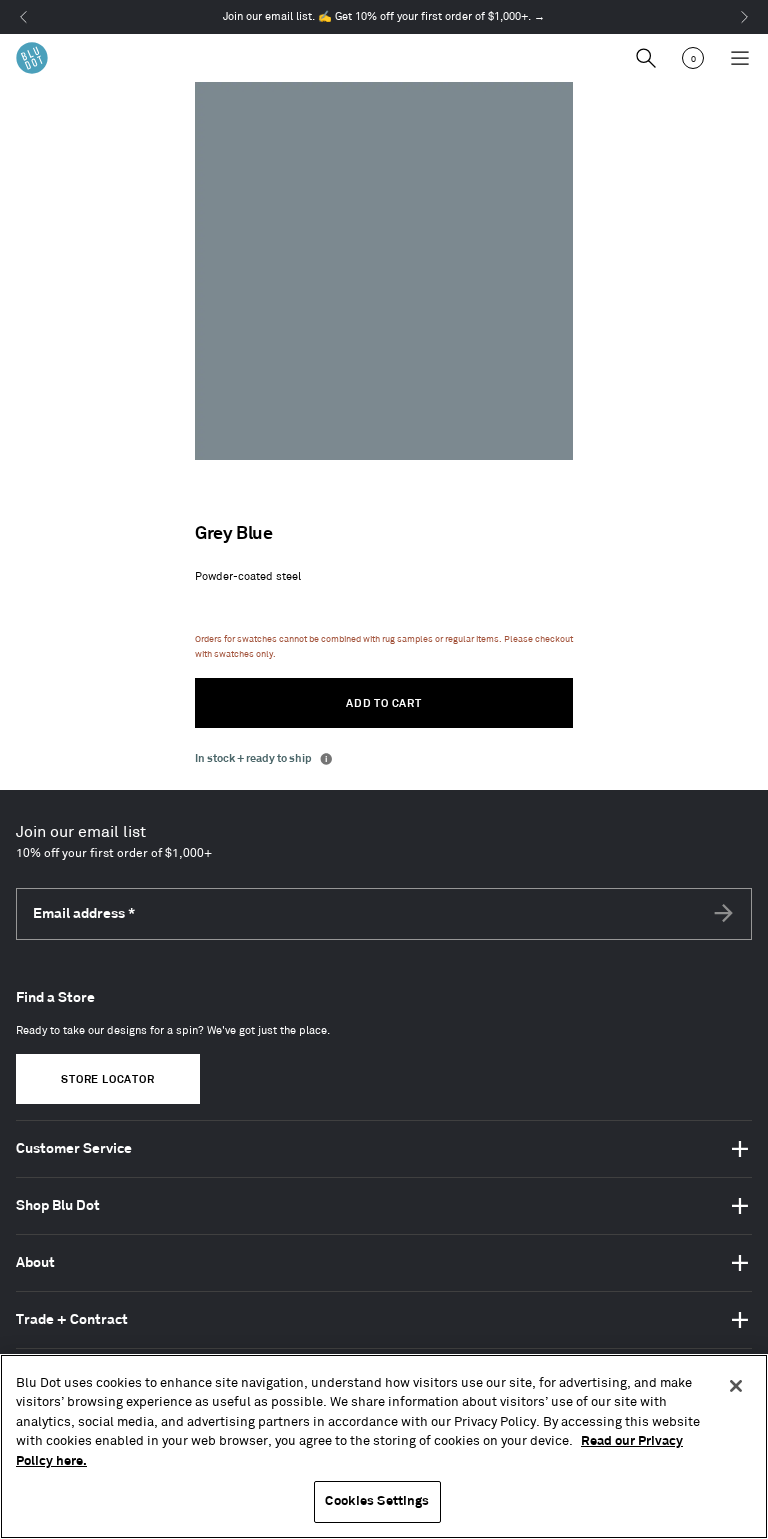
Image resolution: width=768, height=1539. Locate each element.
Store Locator (107, 1080)
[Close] (736, 1386)
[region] (384, 1446)
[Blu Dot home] (32, 58)
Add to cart (384, 704)
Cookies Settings (377, 1501)
